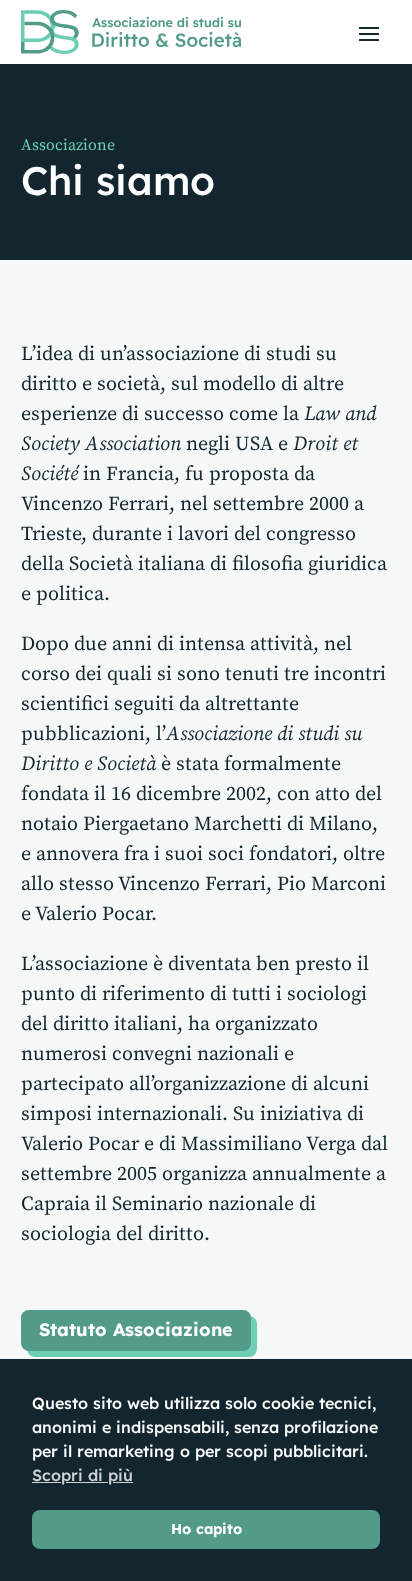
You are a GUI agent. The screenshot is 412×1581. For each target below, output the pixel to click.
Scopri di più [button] (82, 1475)
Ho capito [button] (206, 1529)
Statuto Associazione (136, 1329)
